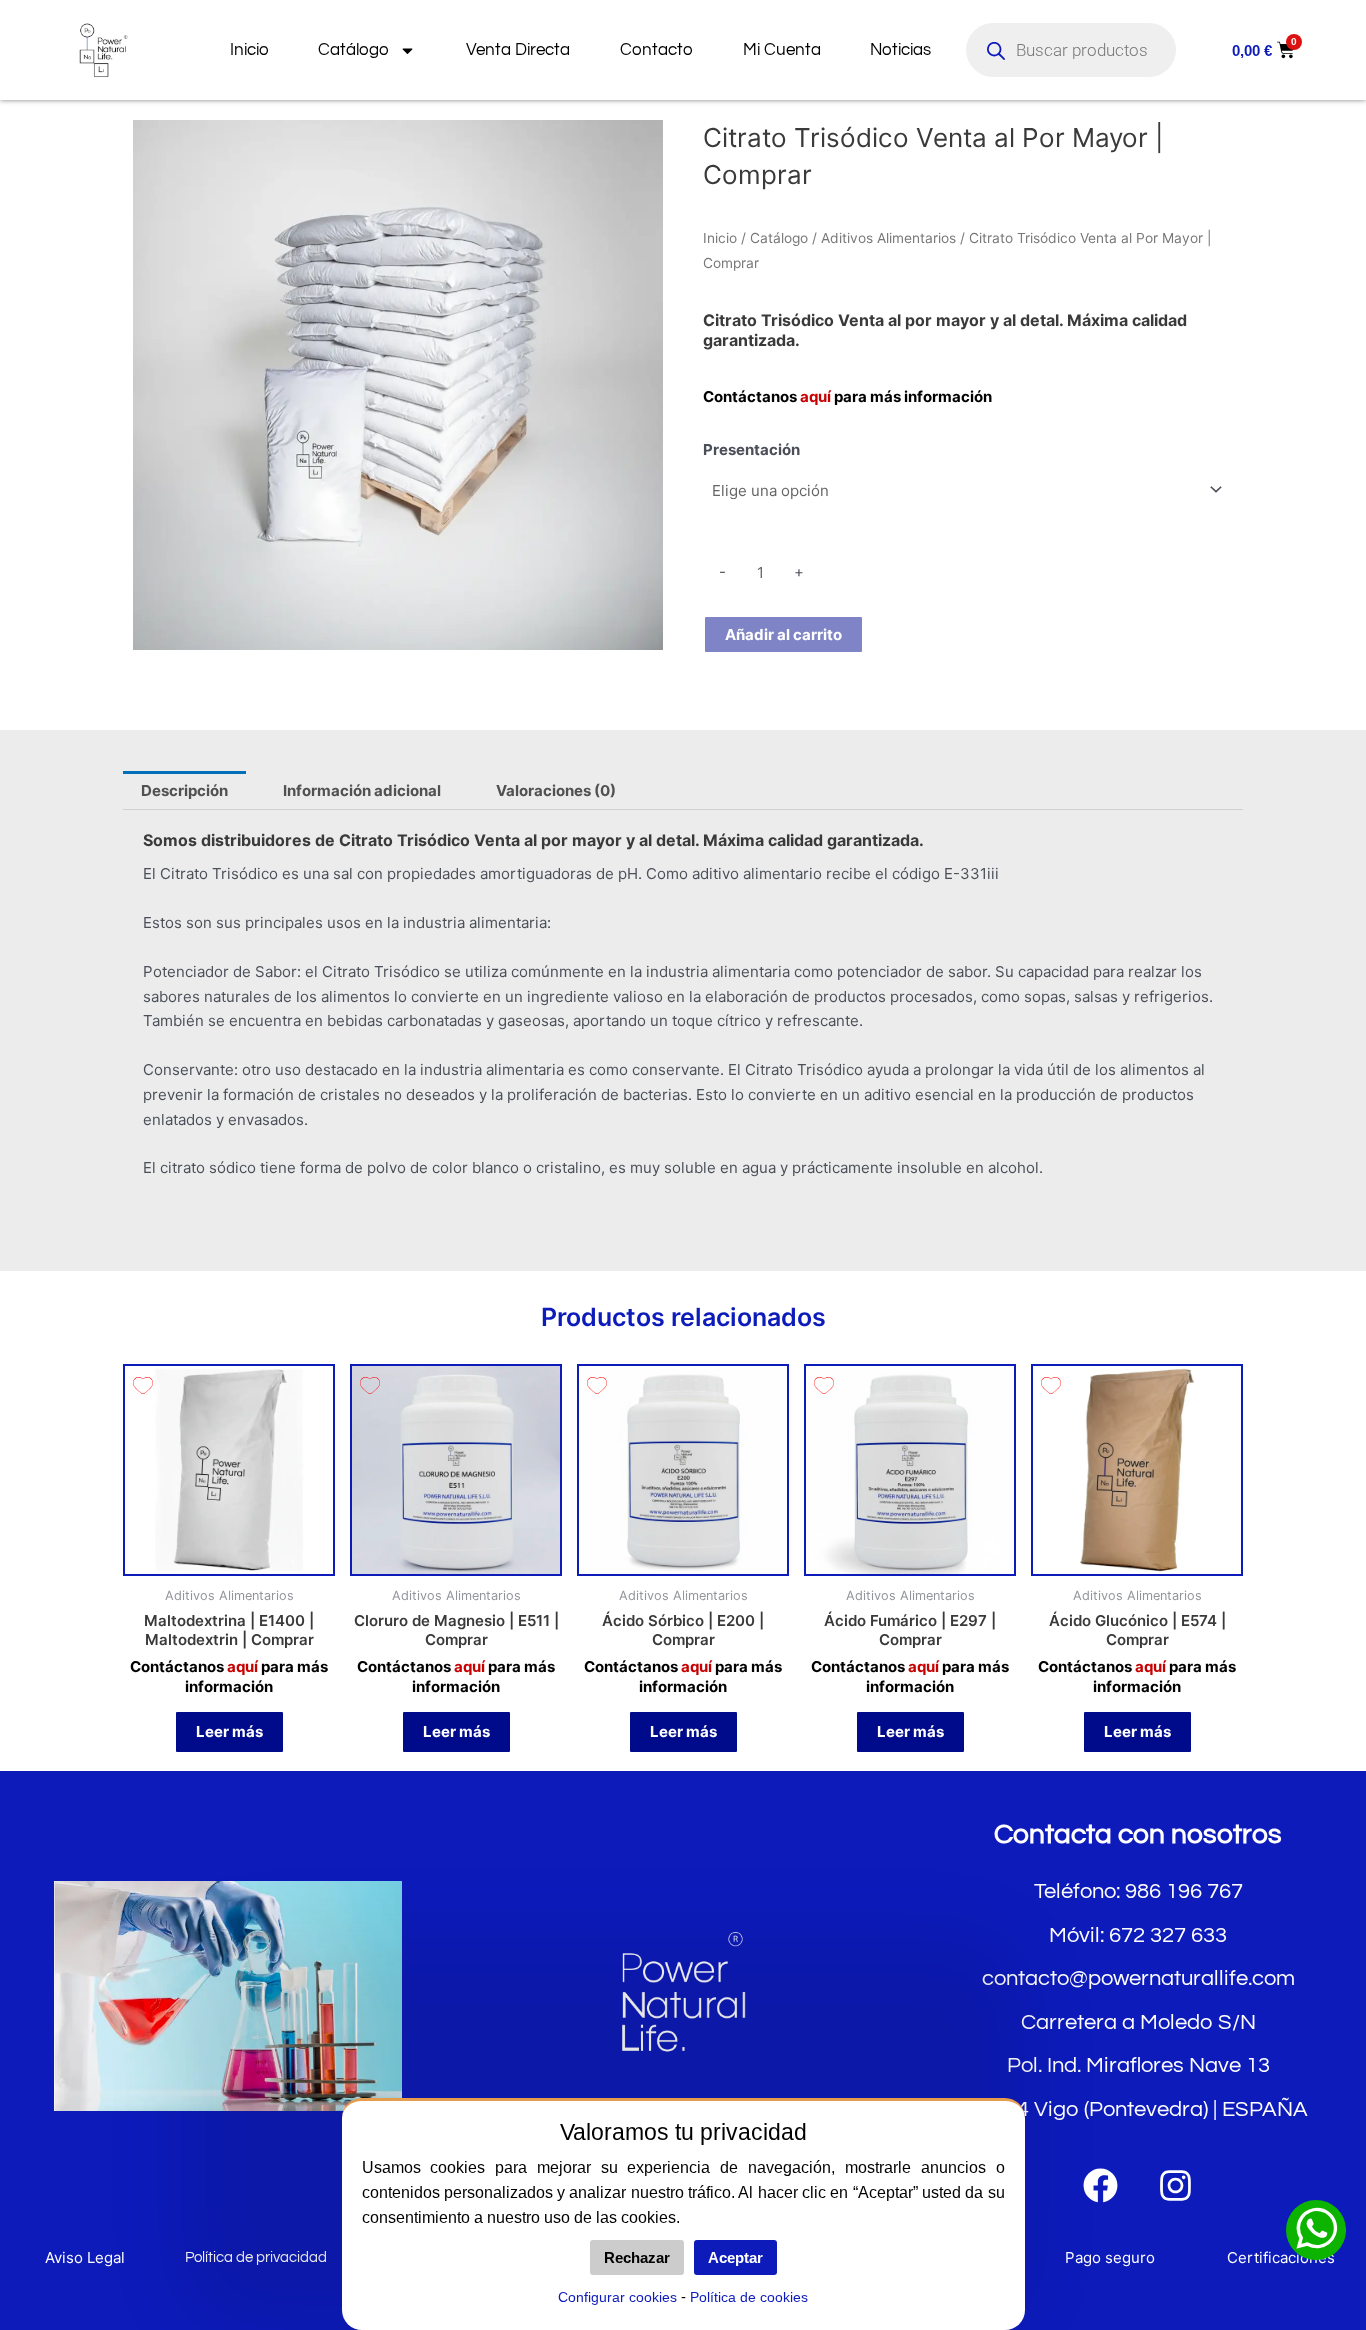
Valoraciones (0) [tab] (556, 790)
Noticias (900, 50)
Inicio (249, 50)
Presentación (751, 449)
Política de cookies (749, 2297)
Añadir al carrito (783, 634)
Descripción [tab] (184, 790)
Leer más (229, 1731)
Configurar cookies (617, 2297)
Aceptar (735, 2257)
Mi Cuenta (782, 50)
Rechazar (637, 2257)
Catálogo (353, 50)
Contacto (656, 50)
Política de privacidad (256, 2257)
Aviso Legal (85, 2257)
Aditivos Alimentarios (888, 238)
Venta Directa (518, 50)
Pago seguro (1110, 2257)
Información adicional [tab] (362, 790)
